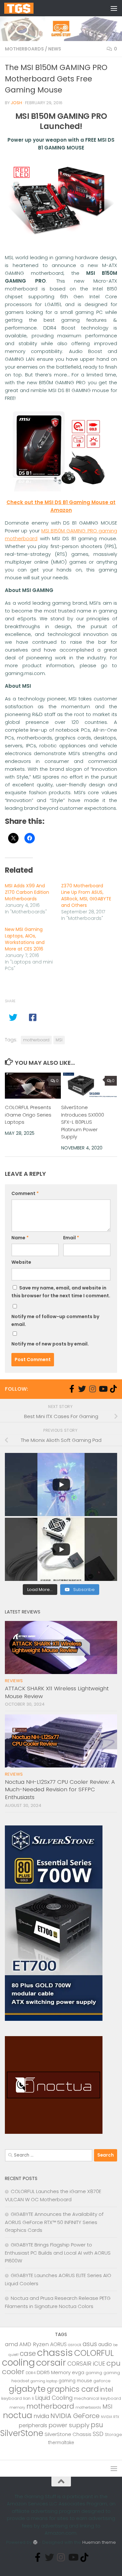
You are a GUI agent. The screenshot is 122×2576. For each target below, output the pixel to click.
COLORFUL (94, 2353)
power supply (69, 2425)
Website (21, 1262)
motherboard (36, 1040)
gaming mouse (75, 2381)
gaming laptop (44, 2381)
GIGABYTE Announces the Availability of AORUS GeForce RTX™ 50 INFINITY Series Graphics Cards (54, 2222)
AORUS (58, 2344)
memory (17, 2407)
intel (107, 2390)
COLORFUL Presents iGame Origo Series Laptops (28, 1115)
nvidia (41, 2416)
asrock (75, 2345)
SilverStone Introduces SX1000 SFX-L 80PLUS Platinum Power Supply (83, 1122)
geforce (102, 2381)
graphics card (73, 2389)
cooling (18, 2362)
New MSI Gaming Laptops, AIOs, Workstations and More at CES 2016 (25, 939)
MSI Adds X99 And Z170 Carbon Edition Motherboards (27, 892)
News (55, 49)
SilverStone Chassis (68, 2434)
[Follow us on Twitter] (82, 1389)
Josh (16, 103)
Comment (25, 1193)
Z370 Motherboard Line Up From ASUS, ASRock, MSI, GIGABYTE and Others (86, 895)
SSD (98, 2434)
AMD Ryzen (34, 2344)
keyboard (12, 2398)
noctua (18, 2415)
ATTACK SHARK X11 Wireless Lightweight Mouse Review (57, 1692)
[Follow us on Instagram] (92, 1389)
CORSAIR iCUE (86, 2364)
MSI (59, 1040)
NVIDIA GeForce (75, 2416)
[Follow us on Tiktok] (113, 1389)
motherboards (88, 2407)
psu (97, 2425)
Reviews (14, 1681)
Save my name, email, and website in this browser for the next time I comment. (61, 1292)
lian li (28, 2398)
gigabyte (27, 2389)
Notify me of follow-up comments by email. (55, 1320)
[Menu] (114, 8)
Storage (113, 2435)
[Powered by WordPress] (35, 2542)
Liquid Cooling (54, 2398)
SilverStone (22, 2433)
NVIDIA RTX (110, 2417)
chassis (55, 2352)
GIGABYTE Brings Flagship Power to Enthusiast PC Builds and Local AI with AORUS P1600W (58, 2253)
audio (105, 2344)
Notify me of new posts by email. (50, 1344)
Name (20, 1238)
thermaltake (61, 2443)
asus (90, 2344)
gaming (94, 2373)
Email (71, 1238)
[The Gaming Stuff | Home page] (24, 8)
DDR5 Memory (54, 2372)
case (28, 2353)
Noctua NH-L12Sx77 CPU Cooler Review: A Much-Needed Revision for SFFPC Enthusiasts (60, 1789)
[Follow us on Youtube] (103, 1389)
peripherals (33, 2425)
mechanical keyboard (97, 2398)
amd (11, 2344)
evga (78, 2372)
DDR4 (31, 2373)
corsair (51, 2363)
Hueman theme (99, 2542)
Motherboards (24, 49)
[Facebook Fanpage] (72, 1389)
